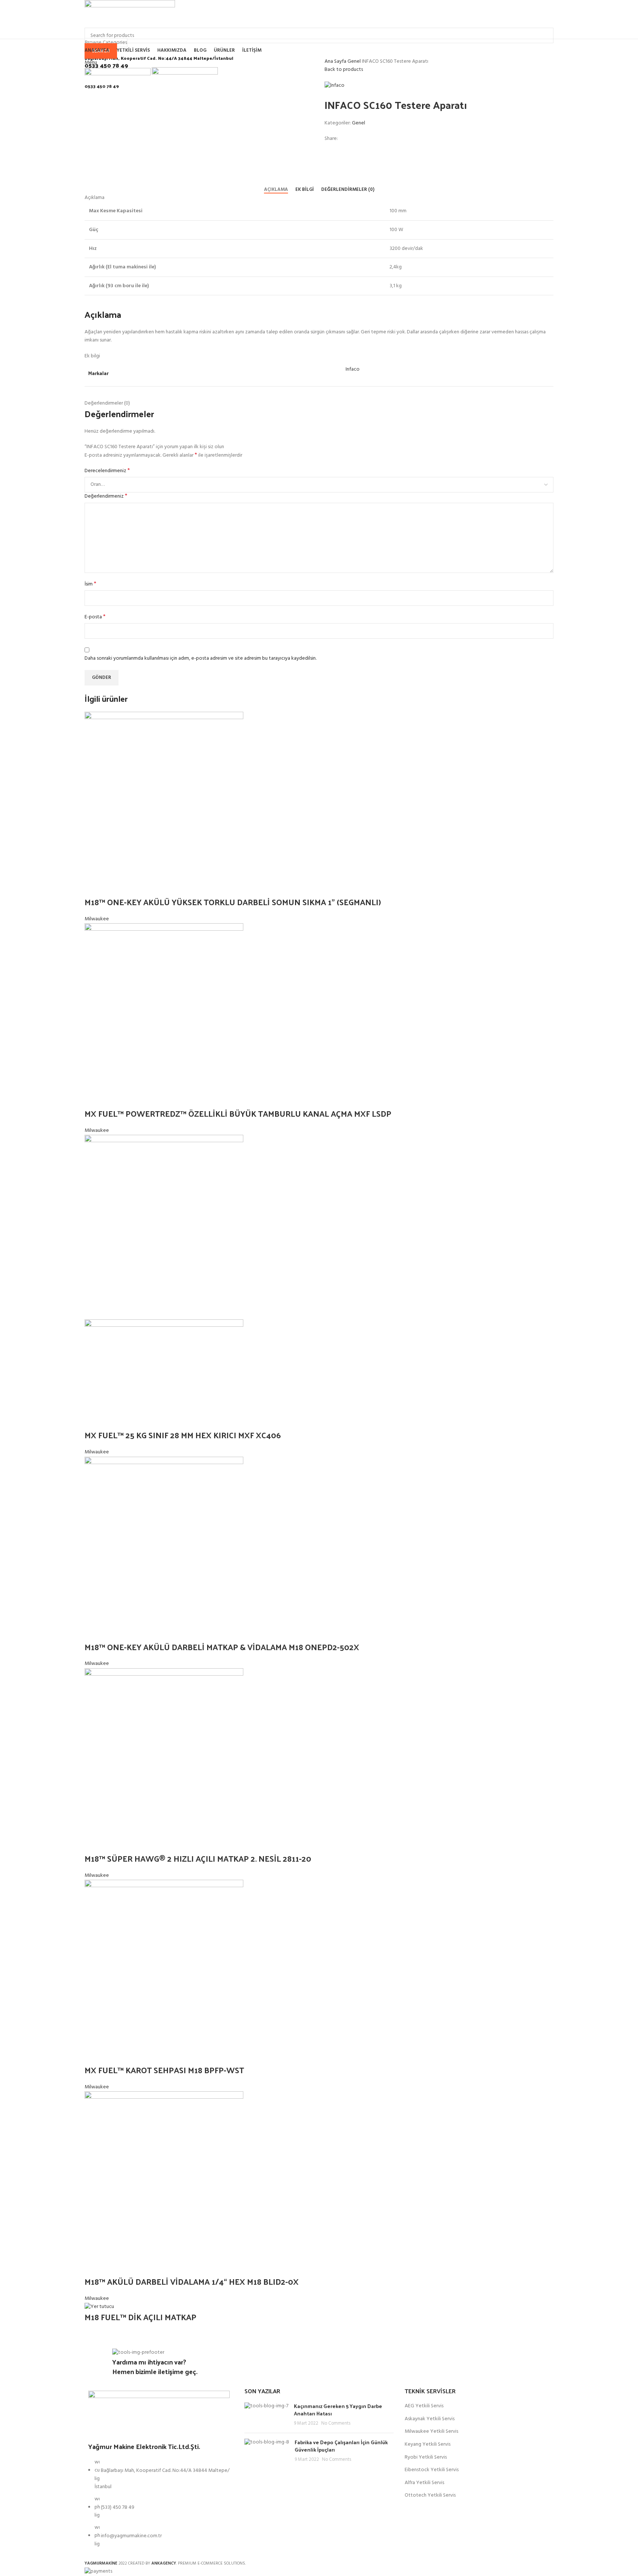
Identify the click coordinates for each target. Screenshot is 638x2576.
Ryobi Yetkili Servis (426, 2457)
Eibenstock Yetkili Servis (432, 2470)
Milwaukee (97, 919)
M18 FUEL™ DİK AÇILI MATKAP (140, 2317)
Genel (355, 61)
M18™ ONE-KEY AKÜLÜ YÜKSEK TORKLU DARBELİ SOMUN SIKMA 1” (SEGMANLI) (233, 902)
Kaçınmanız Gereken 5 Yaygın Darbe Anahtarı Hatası (338, 2410)
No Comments (336, 2424)
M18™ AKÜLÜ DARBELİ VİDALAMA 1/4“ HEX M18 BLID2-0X (193, 2281)
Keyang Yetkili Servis (428, 2445)
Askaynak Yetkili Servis (430, 2419)
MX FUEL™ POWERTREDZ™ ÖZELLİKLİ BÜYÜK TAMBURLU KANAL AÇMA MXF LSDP (238, 1113)
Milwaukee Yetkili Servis (431, 2432)
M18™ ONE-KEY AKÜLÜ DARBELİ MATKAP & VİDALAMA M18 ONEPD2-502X (222, 1647)
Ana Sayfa (336, 61)
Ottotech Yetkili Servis (430, 2496)
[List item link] (159, 2507)
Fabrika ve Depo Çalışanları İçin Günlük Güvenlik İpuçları (341, 2446)
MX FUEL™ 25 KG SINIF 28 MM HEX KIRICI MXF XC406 (183, 1435)
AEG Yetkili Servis (424, 2406)
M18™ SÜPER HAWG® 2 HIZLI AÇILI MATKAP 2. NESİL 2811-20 (198, 1858)
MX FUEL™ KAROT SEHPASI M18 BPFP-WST (164, 2070)
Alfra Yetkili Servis (424, 2483)
